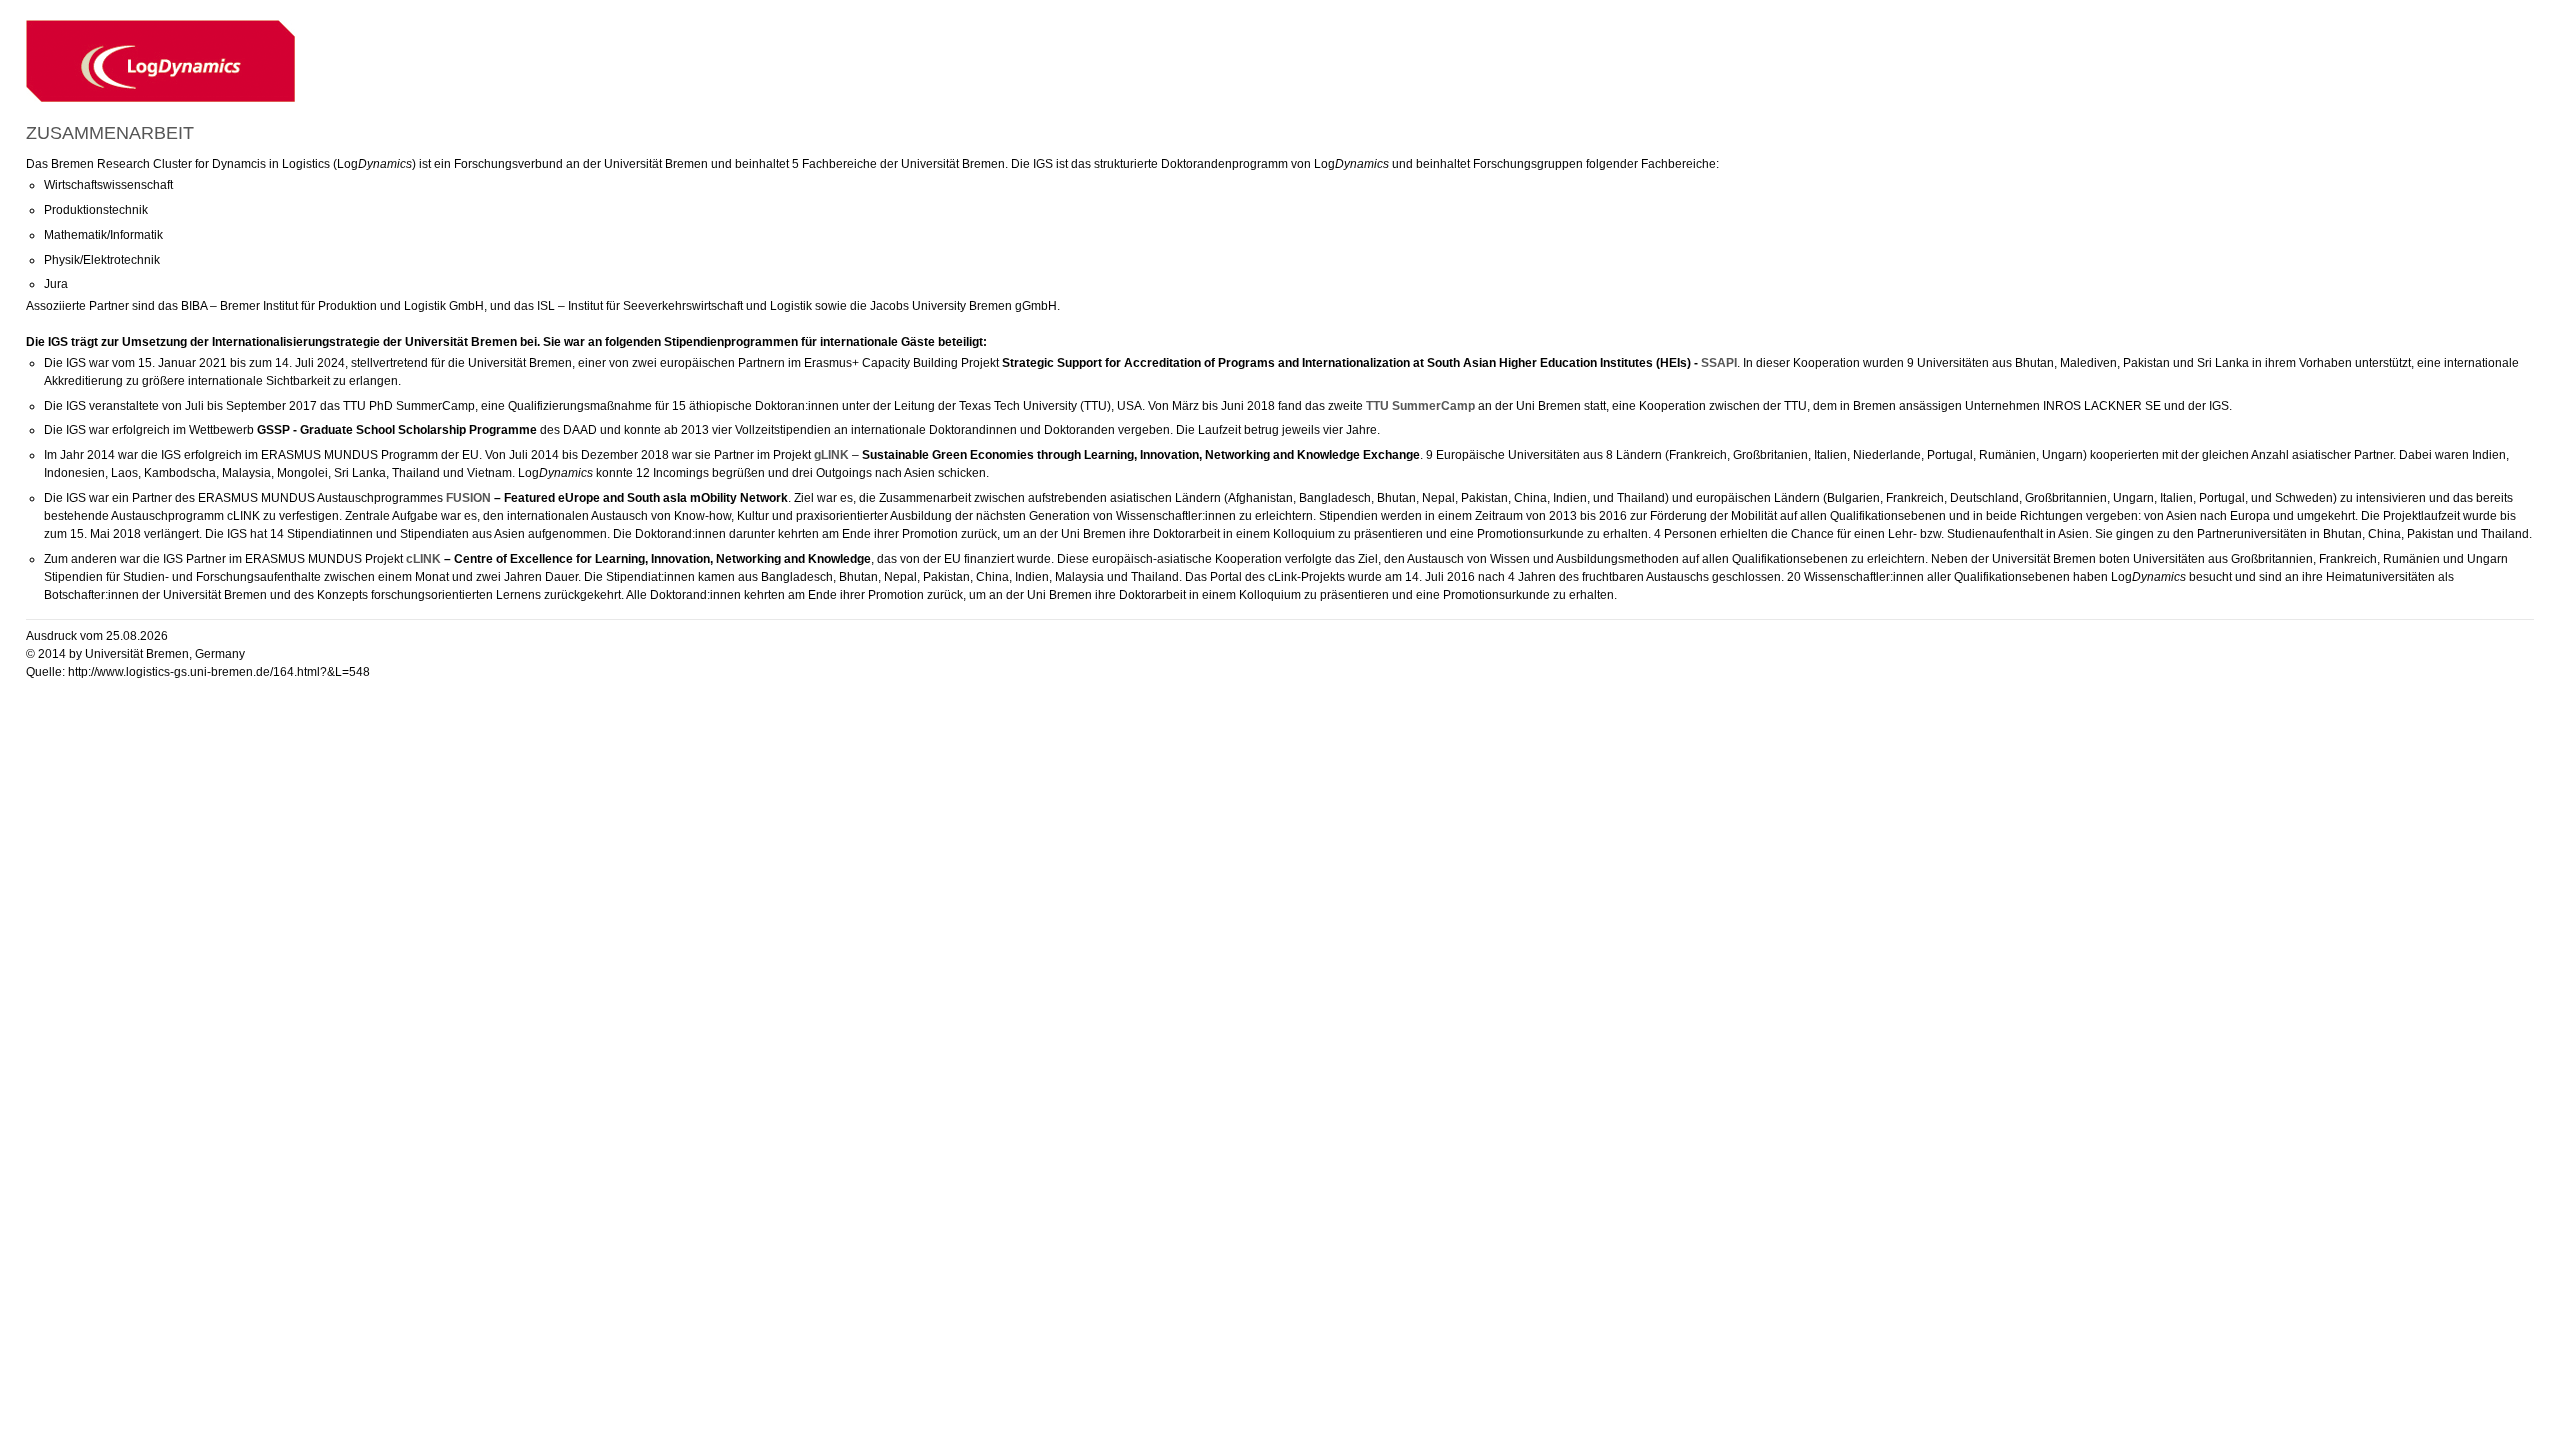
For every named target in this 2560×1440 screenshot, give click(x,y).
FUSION (468, 498)
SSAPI (1719, 363)
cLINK (423, 559)
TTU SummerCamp (1420, 406)
